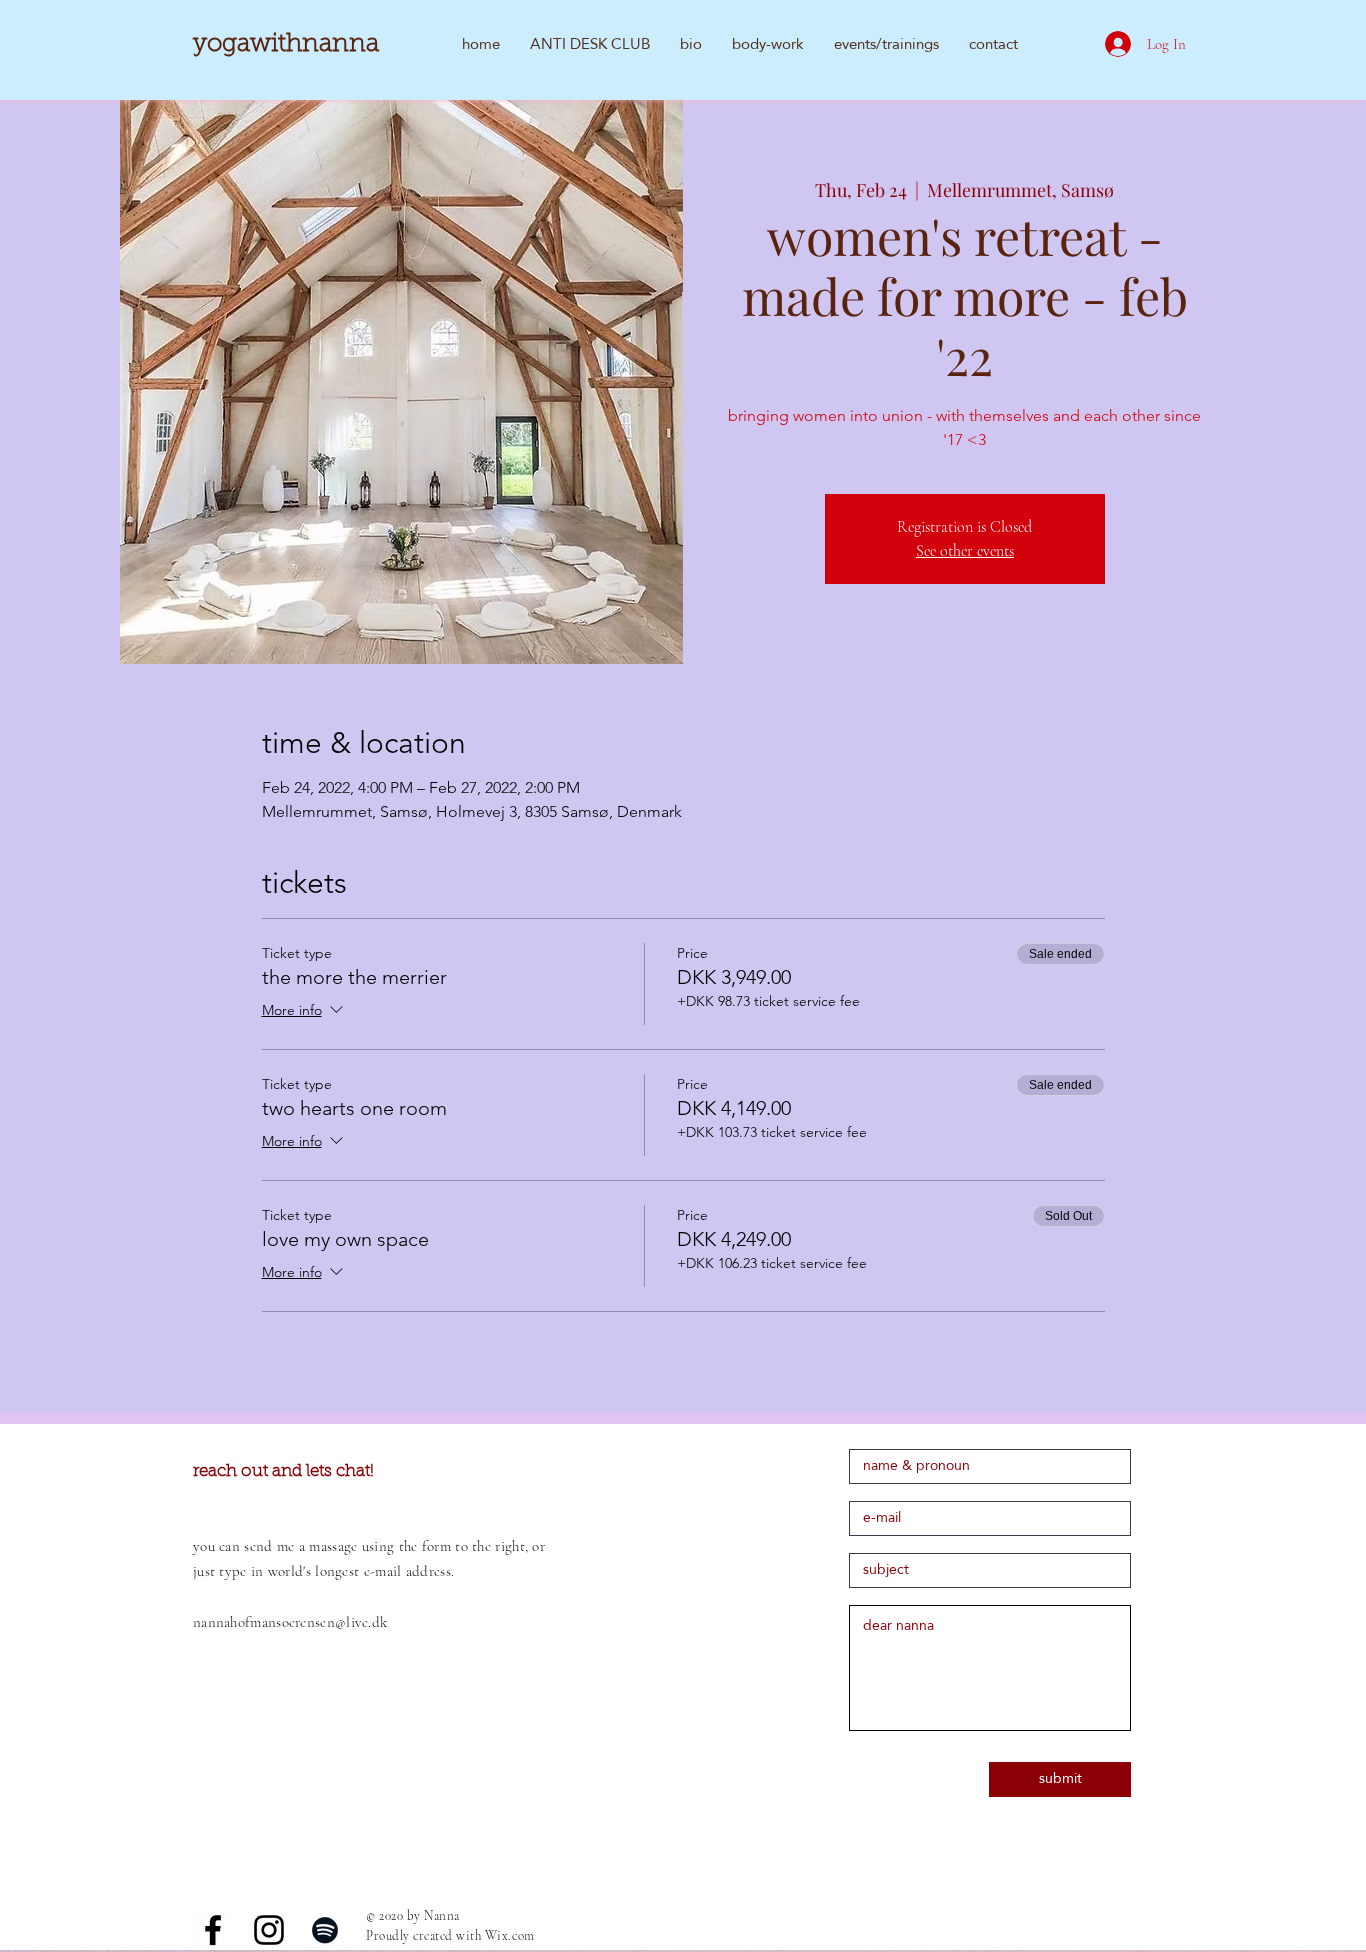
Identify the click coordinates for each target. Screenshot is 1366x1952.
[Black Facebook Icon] (213, 1930)
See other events (965, 551)
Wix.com (510, 1936)
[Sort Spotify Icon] (325, 1930)
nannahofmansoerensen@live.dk (290, 1622)
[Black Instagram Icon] (269, 1930)
